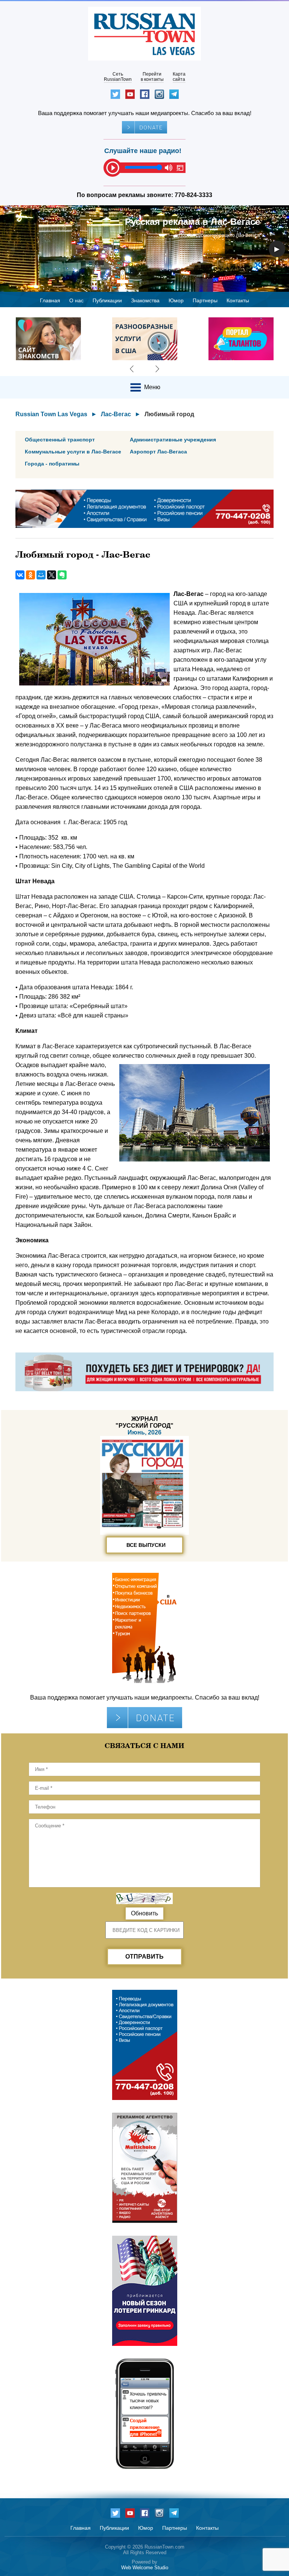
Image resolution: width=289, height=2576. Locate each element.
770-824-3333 (193, 195)
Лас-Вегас (116, 414)
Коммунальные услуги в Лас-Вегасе (73, 452)
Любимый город (169, 414)
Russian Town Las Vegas (51, 414)
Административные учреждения (173, 440)
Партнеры (205, 300)
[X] (52, 575)
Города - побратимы (52, 464)
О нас (76, 300)
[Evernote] (62, 575)
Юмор (176, 300)
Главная (50, 300)
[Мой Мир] (41, 575)
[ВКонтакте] (20, 575)
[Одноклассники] (30, 575)
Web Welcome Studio (145, 2568)
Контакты (238, 300)
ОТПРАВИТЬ (144, 1957)
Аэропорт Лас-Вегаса (158, 452)
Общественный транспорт (60, 440)
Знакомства (145, 300)
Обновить (144, 1913)
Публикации (107, 300)
